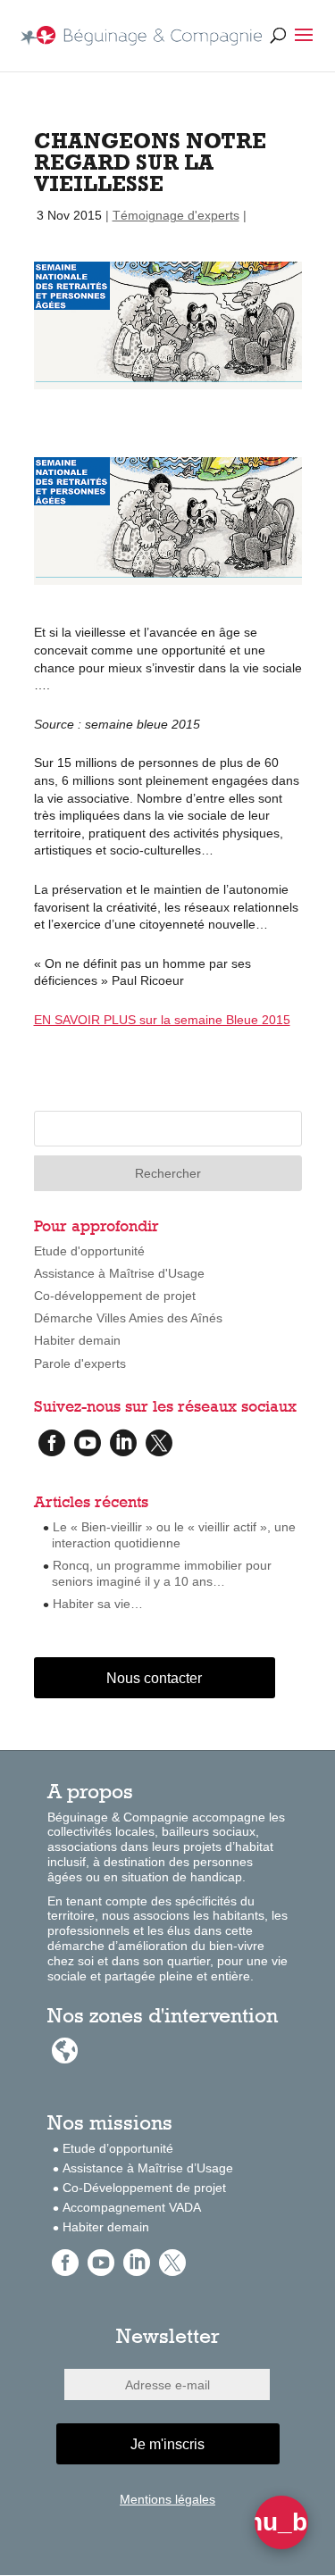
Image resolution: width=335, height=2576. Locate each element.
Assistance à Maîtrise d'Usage (119, 1273)
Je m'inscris (167, 2444)
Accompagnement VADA (132, 2207)
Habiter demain (77, 1340)
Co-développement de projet (115, 1296)
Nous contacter (154, 1678)
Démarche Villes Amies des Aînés (128, 1318)
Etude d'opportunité (89, 1251)
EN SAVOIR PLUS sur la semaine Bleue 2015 (162, 1020)
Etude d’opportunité (118, 2148)
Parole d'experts (80, 1363)
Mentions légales (167, 2499)
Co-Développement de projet (144, 2188)
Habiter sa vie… (98, 1604)
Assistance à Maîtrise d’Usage (148, 2168)
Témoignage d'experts (176, 215)
